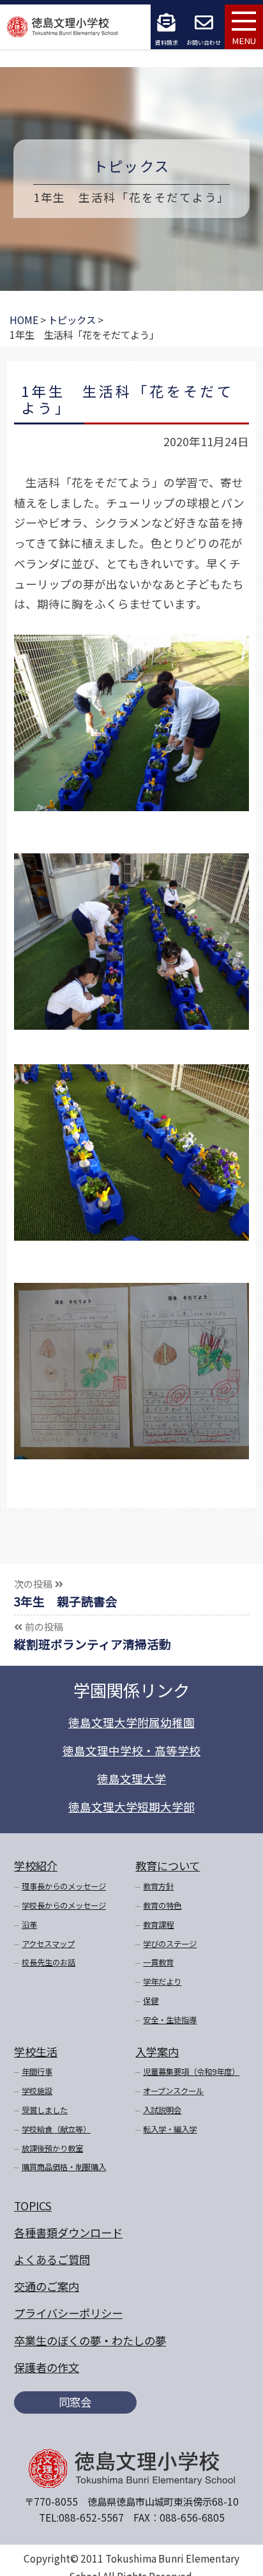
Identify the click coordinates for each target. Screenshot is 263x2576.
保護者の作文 (47, 2367)
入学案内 (157, 2052)
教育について (168, 1866)
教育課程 (158, 1925)
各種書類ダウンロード (68, 2232)
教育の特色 (162, 1905)
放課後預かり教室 (52, 2148)
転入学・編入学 (170, 2129)
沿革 (29, 1925)
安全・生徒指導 (170, 2020)
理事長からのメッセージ (64, 1886)
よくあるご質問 (52, 2259)
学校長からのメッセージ (64, 1905)
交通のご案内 (47, 2286)
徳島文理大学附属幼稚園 (131, 1722)
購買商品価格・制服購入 (64, 2167)
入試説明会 (162, 2110)
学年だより (162, 1982)
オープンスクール (173, 2091)
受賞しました (45, 2110)
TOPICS (33, 2206)
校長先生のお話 (49, 1962)
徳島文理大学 (131, 1779)
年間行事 (37, 2072)
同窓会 (75, 2402)
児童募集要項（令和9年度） (191, 2072)
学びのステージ (170, 1944)
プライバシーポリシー (68, 2313)
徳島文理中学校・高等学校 (131, 1750)
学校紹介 (36, 1866)
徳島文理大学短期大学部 (131, 1807)
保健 (151, 2001)
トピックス (131, 166)
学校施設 (37, 2091)
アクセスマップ (48, 1944)
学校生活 (36, 2052)
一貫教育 (158, 1962)
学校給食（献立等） (56, 2129)
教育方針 (158, 1886)
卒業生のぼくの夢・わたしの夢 (90, 2340)
